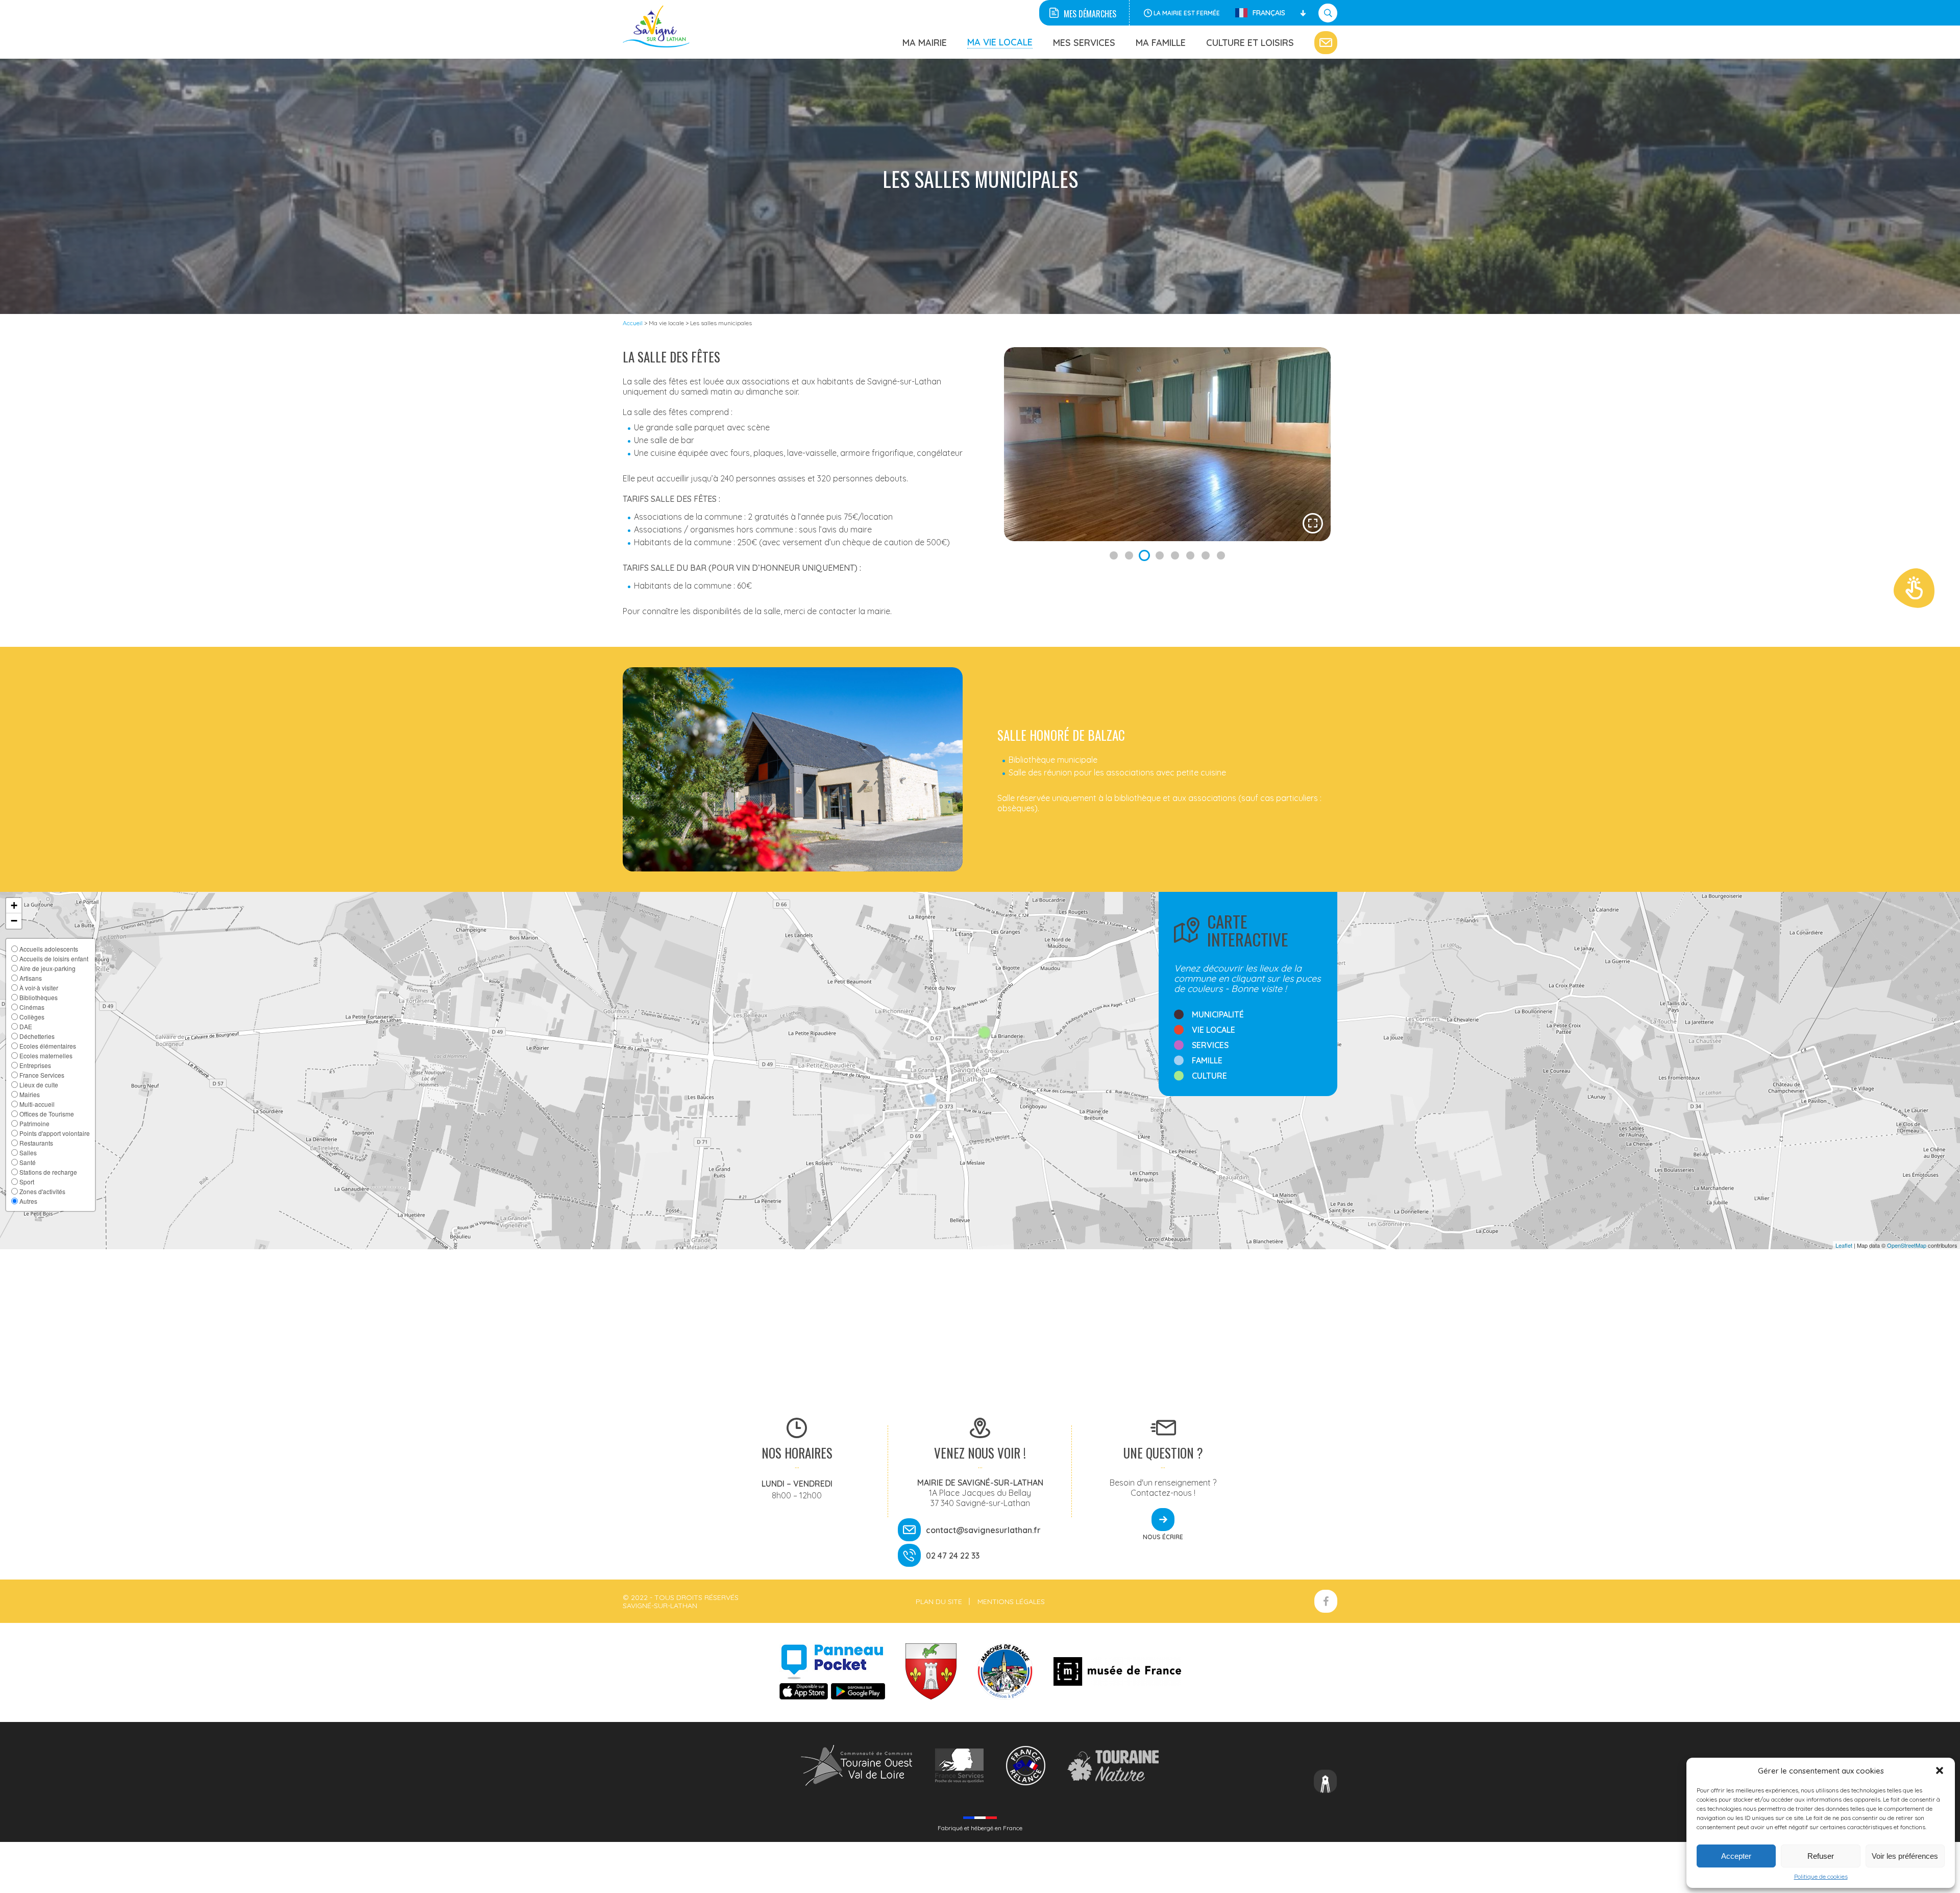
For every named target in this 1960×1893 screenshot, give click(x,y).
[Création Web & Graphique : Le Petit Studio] (1326, 1782)
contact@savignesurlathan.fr (983, 1530)
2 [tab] (1129, 555)
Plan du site (939, 1601)
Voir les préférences (1905, 1856)
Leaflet (1844, 1245)
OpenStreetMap (1907, 1245)
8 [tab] (1221, 555)
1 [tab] (1114, 555)
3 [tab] (1144, 555)
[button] (1940, 1770)
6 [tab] (1190, 555)
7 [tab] (1206, 555)
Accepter (1736, 1856)
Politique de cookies (1821, 1876)
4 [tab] (1160, 555)
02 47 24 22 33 (953, 1556)
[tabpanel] (1167, 444)
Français (1269, 13)
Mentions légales (1011, 1601)
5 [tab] (1175, 555)
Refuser (1821, 1856)
